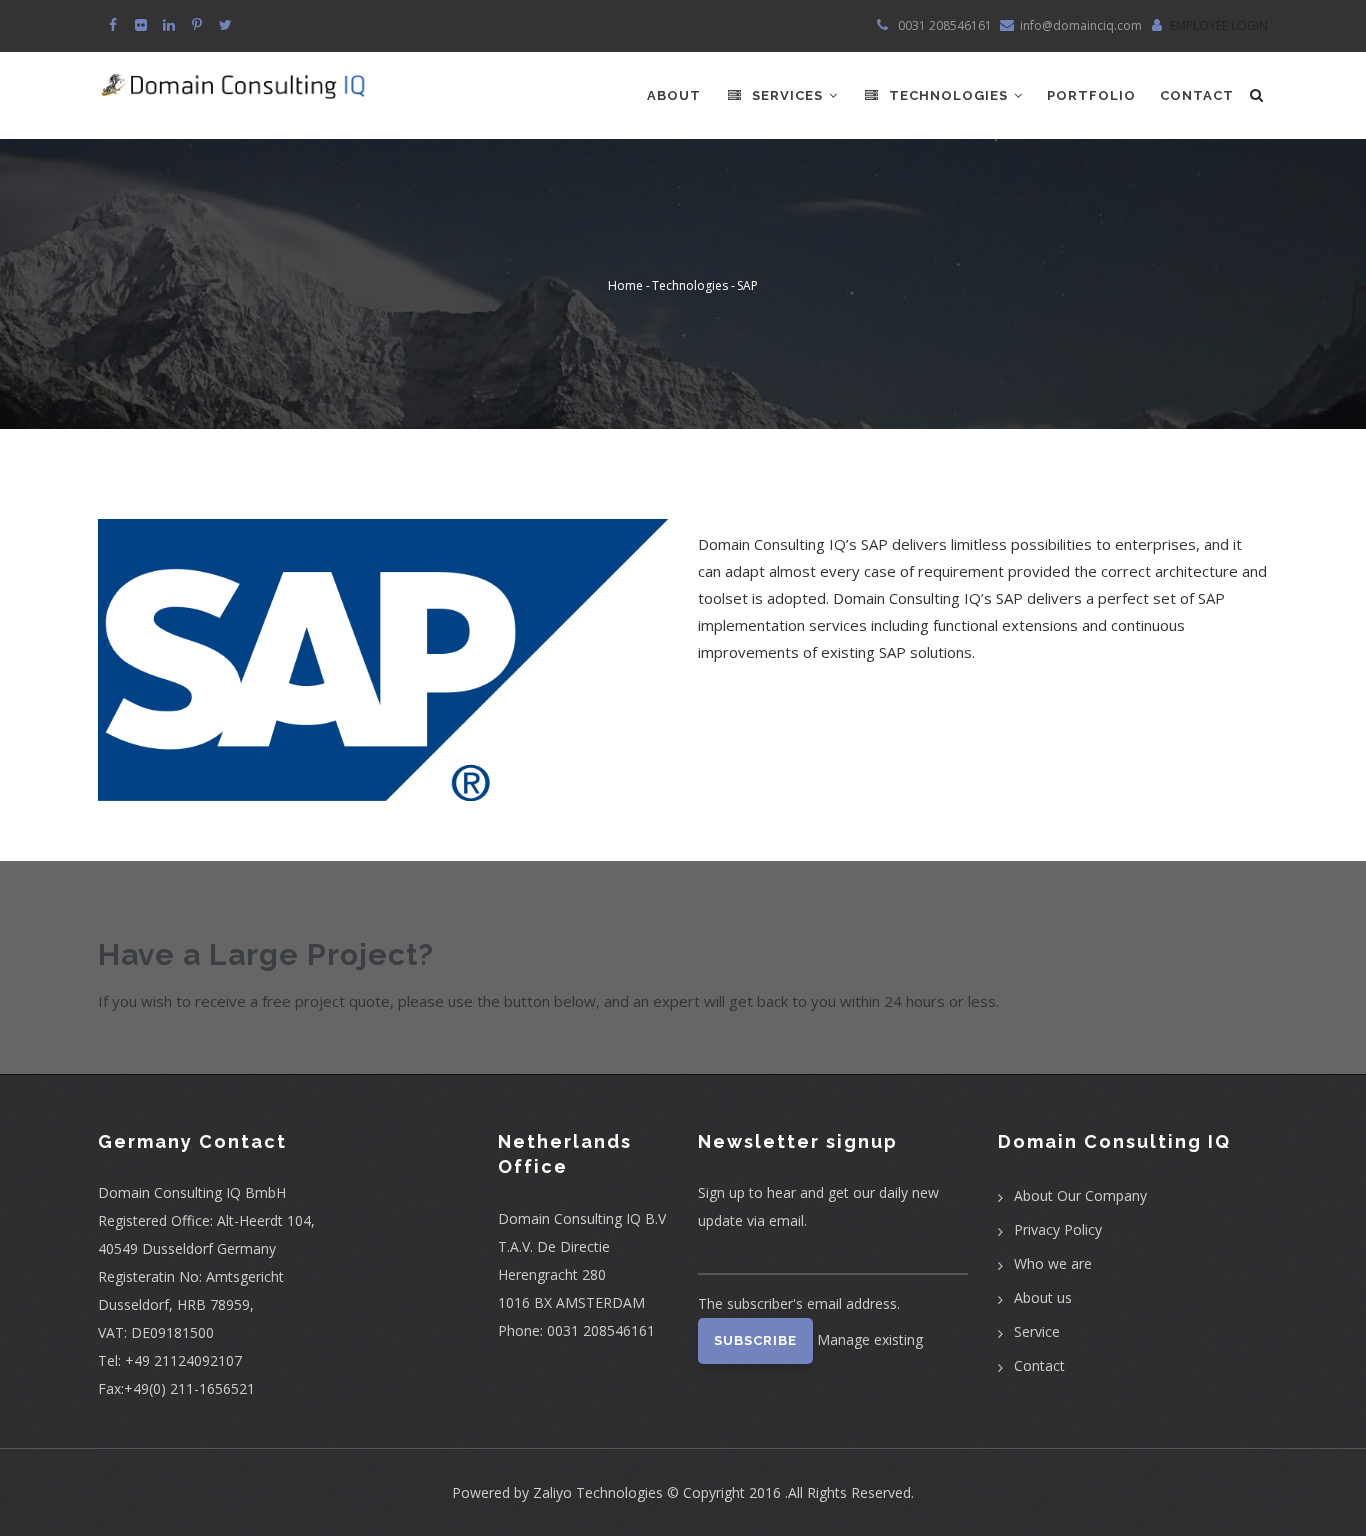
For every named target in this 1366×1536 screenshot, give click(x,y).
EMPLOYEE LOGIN (1219, 25)
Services (787, 95)
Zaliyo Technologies (598, 1492)
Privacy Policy (1058, 1229)
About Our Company (1080, 1195)
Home (625, 286)
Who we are (1053, 1263)
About (674, 95)
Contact (1197, 95)
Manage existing (870, 1339)
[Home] (233, 78)
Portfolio (1091, 95)
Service (1037, 1331)
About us (1043, 1297)
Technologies (948, 95)
